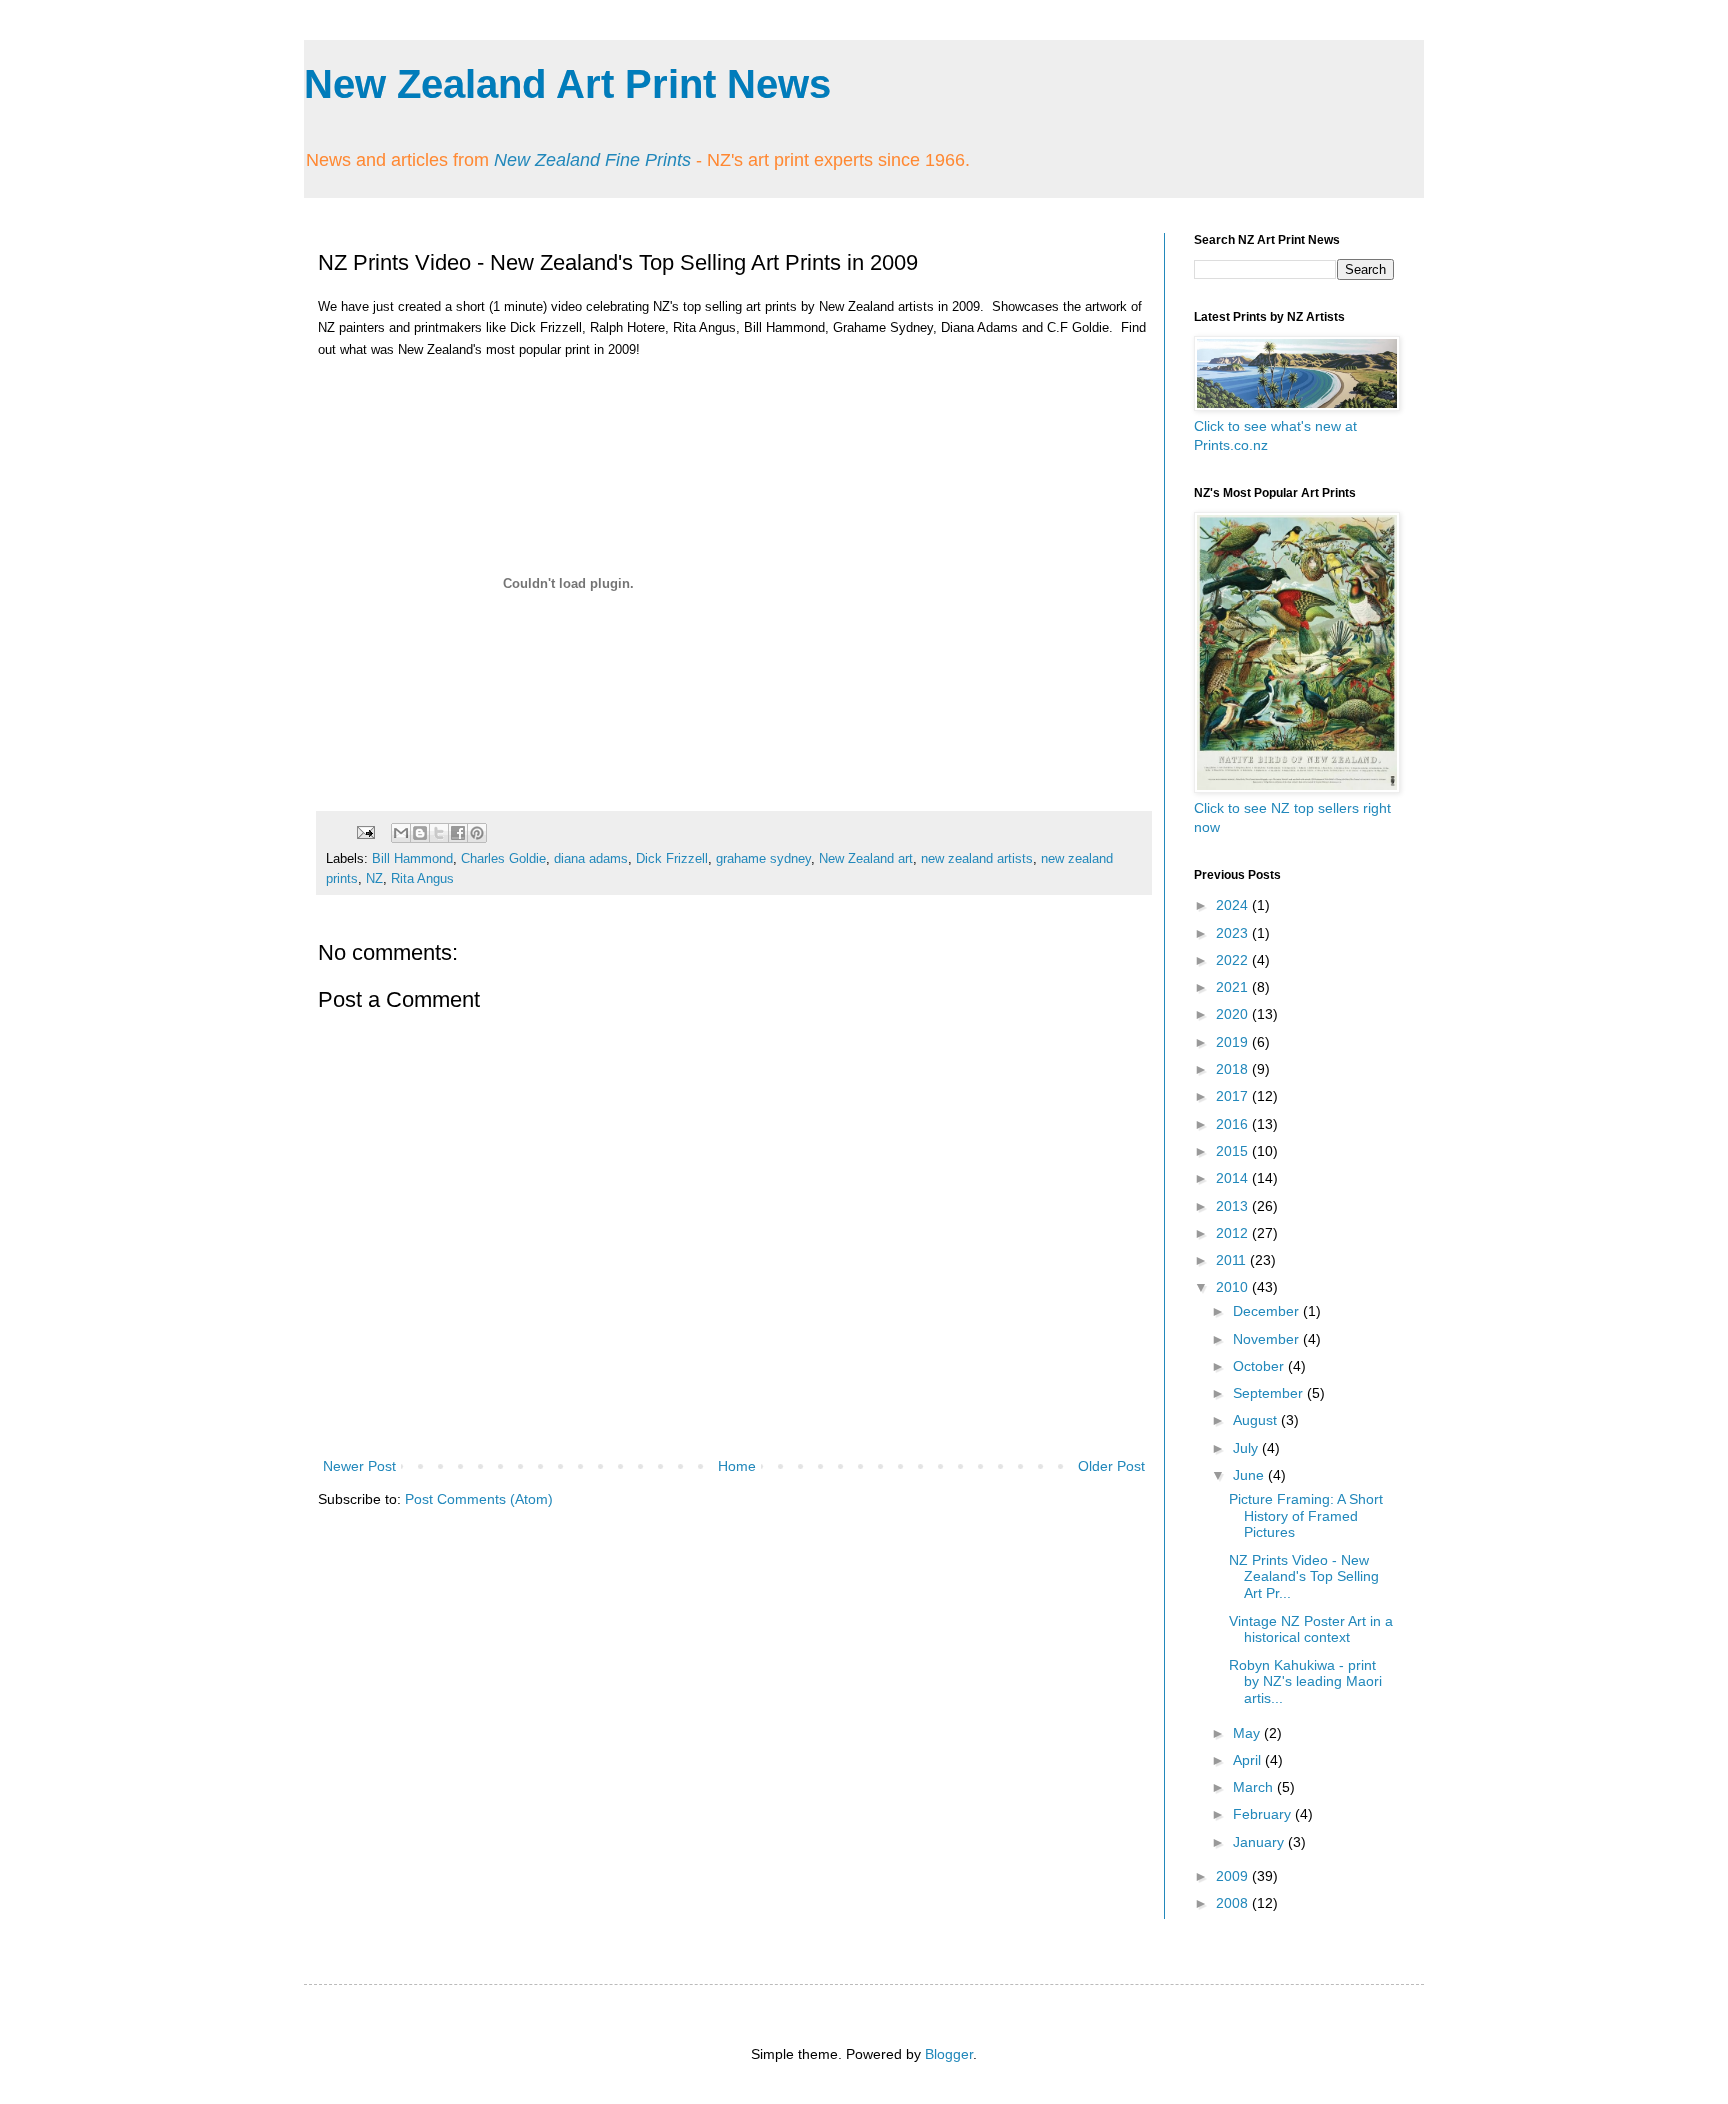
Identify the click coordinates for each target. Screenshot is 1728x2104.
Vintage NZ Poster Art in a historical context (1311, 1629)
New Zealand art (866, 859)
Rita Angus (422, 879)
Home (737, 1466)
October (1260, 1366)
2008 (1234, 1903)
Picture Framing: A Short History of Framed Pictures (1306, 1516)
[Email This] (401, 833)
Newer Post (359, 1466)
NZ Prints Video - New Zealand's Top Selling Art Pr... (1304, 1577)
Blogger (949, 2054)
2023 (1234, 933)
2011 (1233, 1260)
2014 (1234, 1178)
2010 (1234, 1287)
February (1264, 1814)
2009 (1234, 1876)
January (1260, 1842)
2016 (1234, 1124)
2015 (1234, 1151)
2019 (1234, 1042)
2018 (1234, 1069)
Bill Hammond (412, 859)
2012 (1234, 1233)
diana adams (591, 859)
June (1250, 1475)
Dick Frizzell (672, 859)
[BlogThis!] (420, 833)
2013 (1234, 1206)
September (1270, 1393)
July (1247, 1448)
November (1268, 1339)
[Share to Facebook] (458, 833)
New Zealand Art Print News (567, 84)
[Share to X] (439, 833)
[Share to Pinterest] (477, 833)
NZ (374, 879)
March (1255, 1787)
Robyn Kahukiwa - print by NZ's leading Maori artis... (1305, 1682)
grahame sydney (763, 859)
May (1248, 1733)
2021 (1234, 987)
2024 (1234, 905)
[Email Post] (365, 832)
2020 (1234, 1014)
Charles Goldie (503, 859)
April (1249, 1760)
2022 (1234, 960)
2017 (1234, 1096)
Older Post (1111, 1466)
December (1268, 1311)
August (1257, 1420)
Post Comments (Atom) (479, 1499)
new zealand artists (977, 859)
